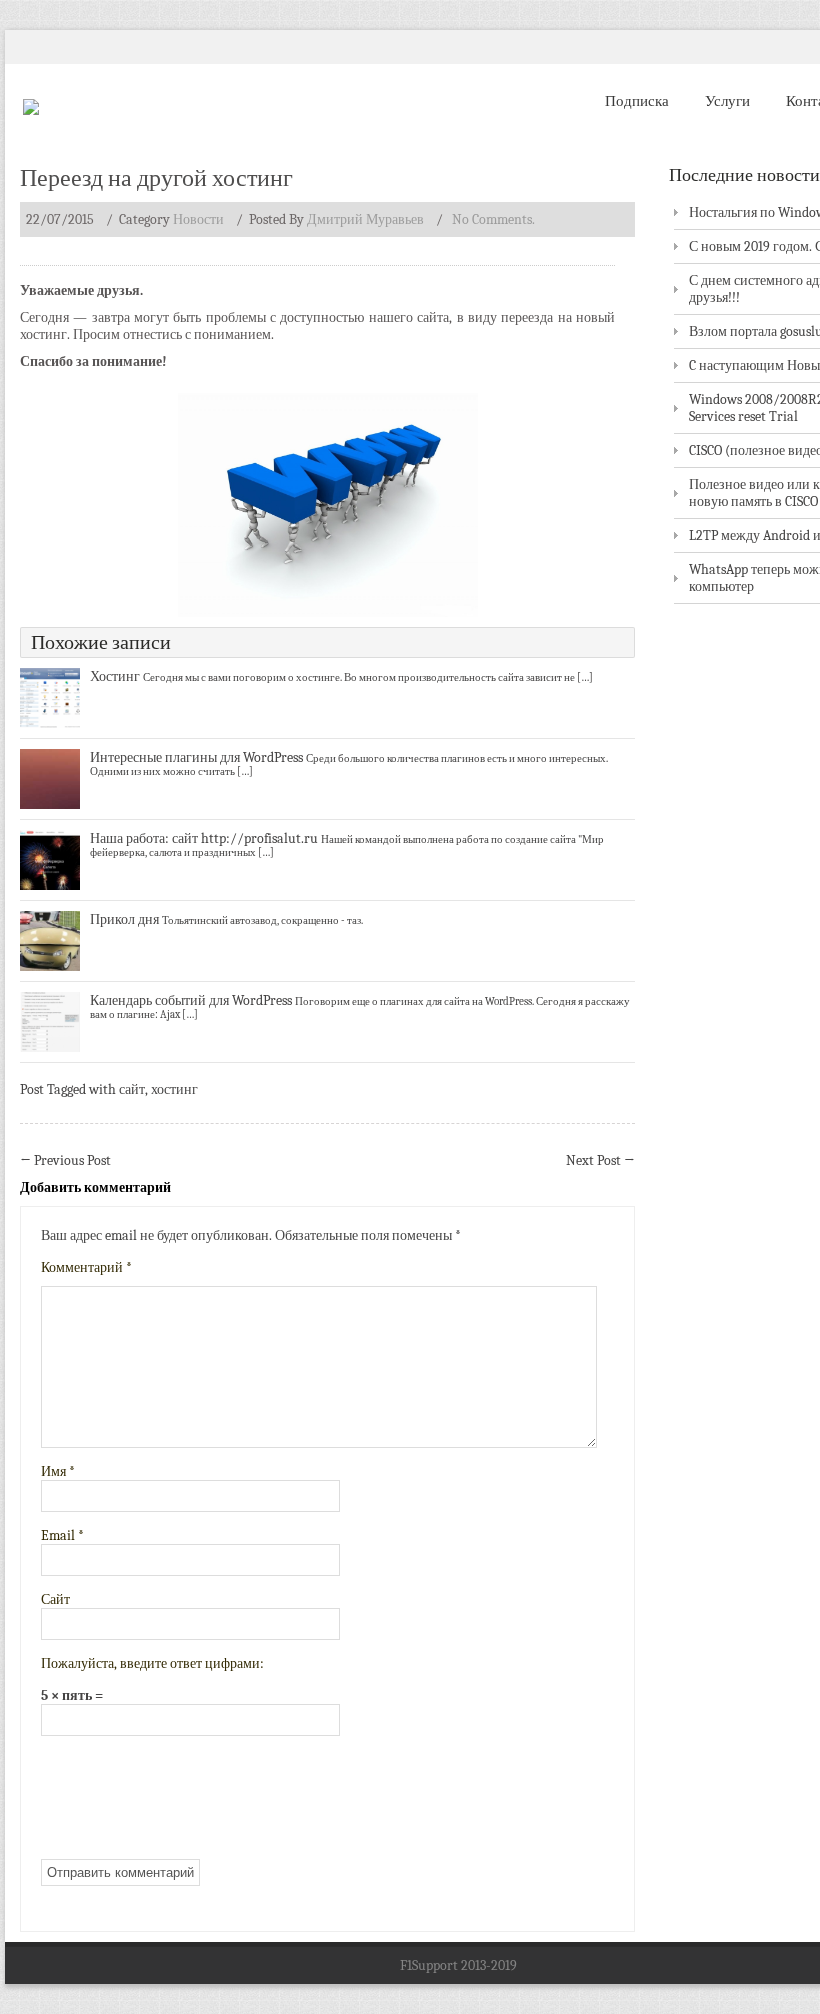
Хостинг (115, 676)
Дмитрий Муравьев (365, 219)
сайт (132, 1089)
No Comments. (493, 219)
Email (62, 1535)
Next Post (600, 1160)
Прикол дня (124, 919)
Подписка (637, 101)
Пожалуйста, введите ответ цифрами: (152, 1663)
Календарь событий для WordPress (191, 1000)
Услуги (727, 101)
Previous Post (65, 1160)
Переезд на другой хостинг (156, 178)
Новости (198, 219)
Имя (58, 1471)
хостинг (174, 1089)
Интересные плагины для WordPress (196, 757)
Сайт (55, 1599)
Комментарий (86, 1267)
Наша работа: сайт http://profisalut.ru (204, 838)
